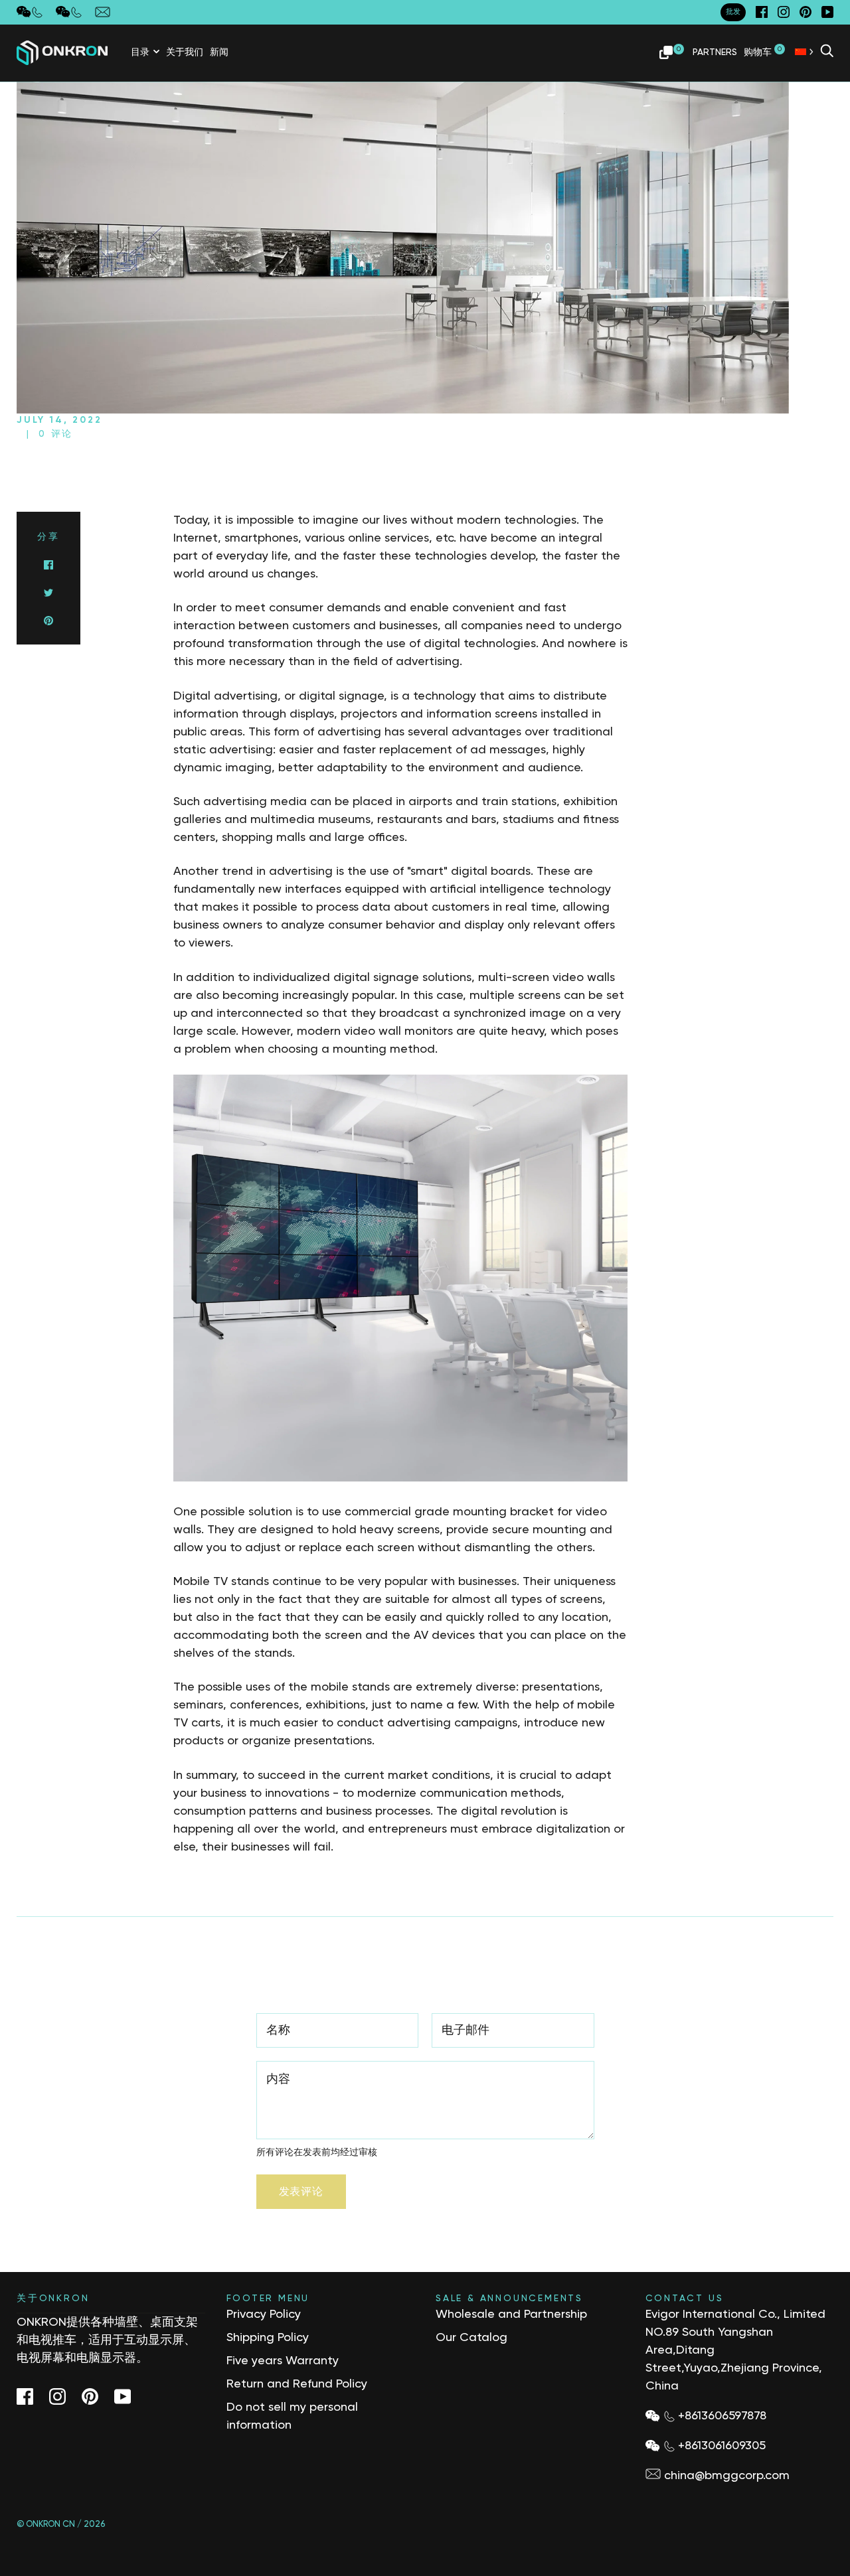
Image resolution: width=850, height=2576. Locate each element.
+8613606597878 (722, 2416)
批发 (733, 12)
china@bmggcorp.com (727, 2476)
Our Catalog (471, 2338)
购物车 (763, 51)
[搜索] (827, 52)
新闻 (219, 52)
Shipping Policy (268, 2338)
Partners (715, 52)
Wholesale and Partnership (511, 2314)
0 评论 (56, 434)
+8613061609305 (722, 2446)
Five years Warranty (283, 2361)
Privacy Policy (264, 2314)
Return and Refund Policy (297, 2384)
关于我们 (185, 52)
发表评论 (301, 2192)
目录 (140, 52)
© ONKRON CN (46, 2525)
